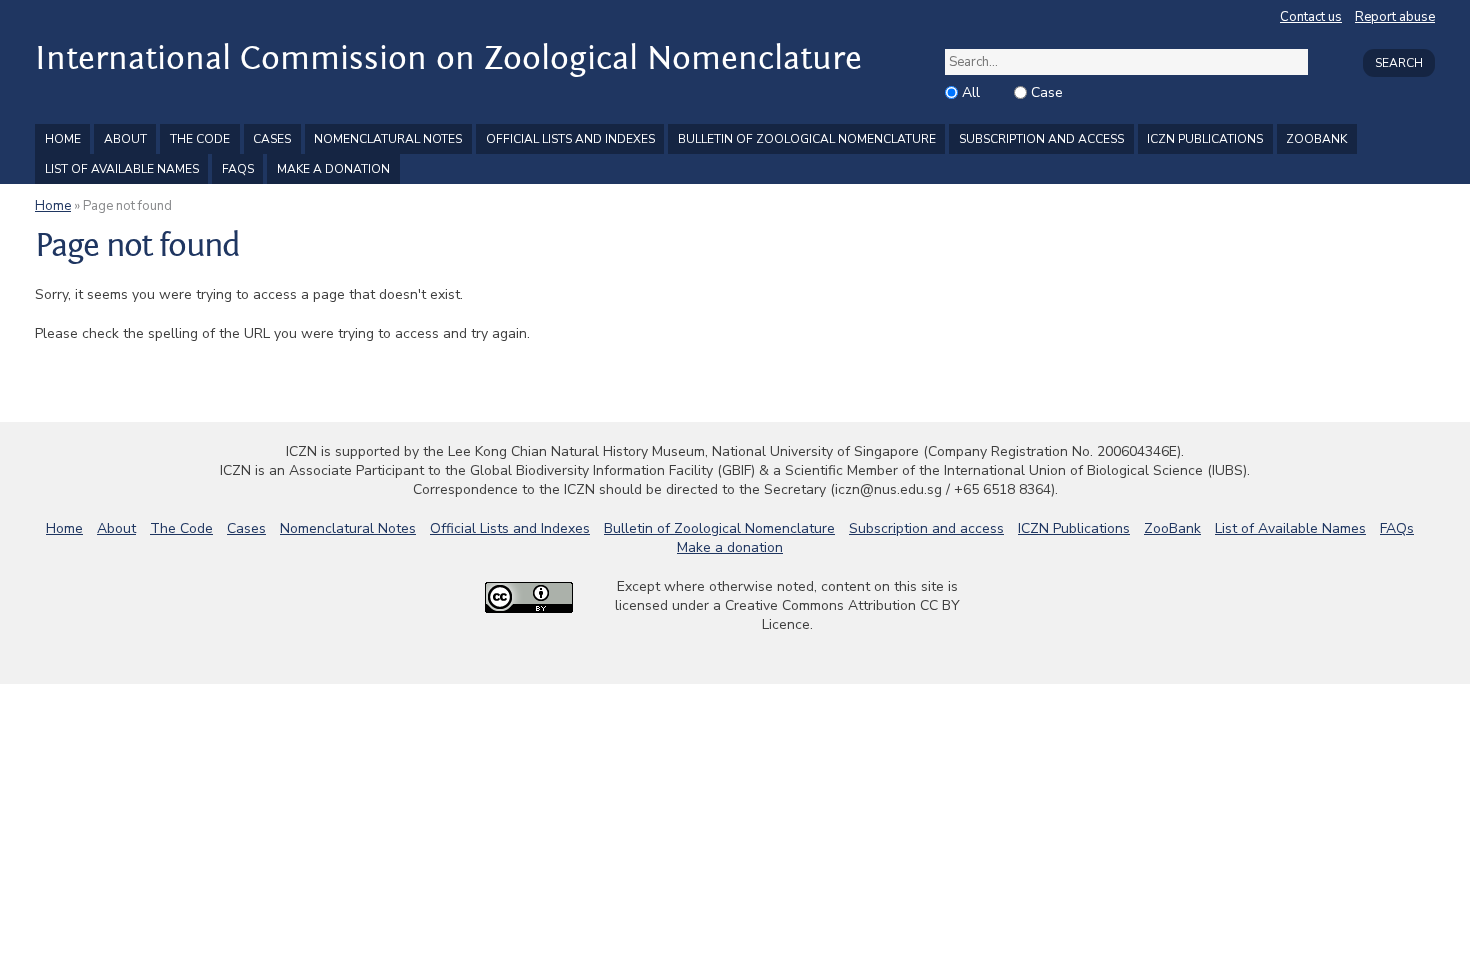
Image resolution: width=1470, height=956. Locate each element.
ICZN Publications (1205, 139)
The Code (200, 139)
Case (1047, 92)
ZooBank (1316, 139)
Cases (272, 139)
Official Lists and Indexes (570, 139)
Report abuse (1395, 17)
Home (63, 139)
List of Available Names (122, 169)
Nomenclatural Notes (388, 139)
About (125, 139)
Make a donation (333, 169)
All (971, 92)
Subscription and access (1041, 139)
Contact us (1311, 17)
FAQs (238, 169)
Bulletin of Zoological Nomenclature (807, 139)
